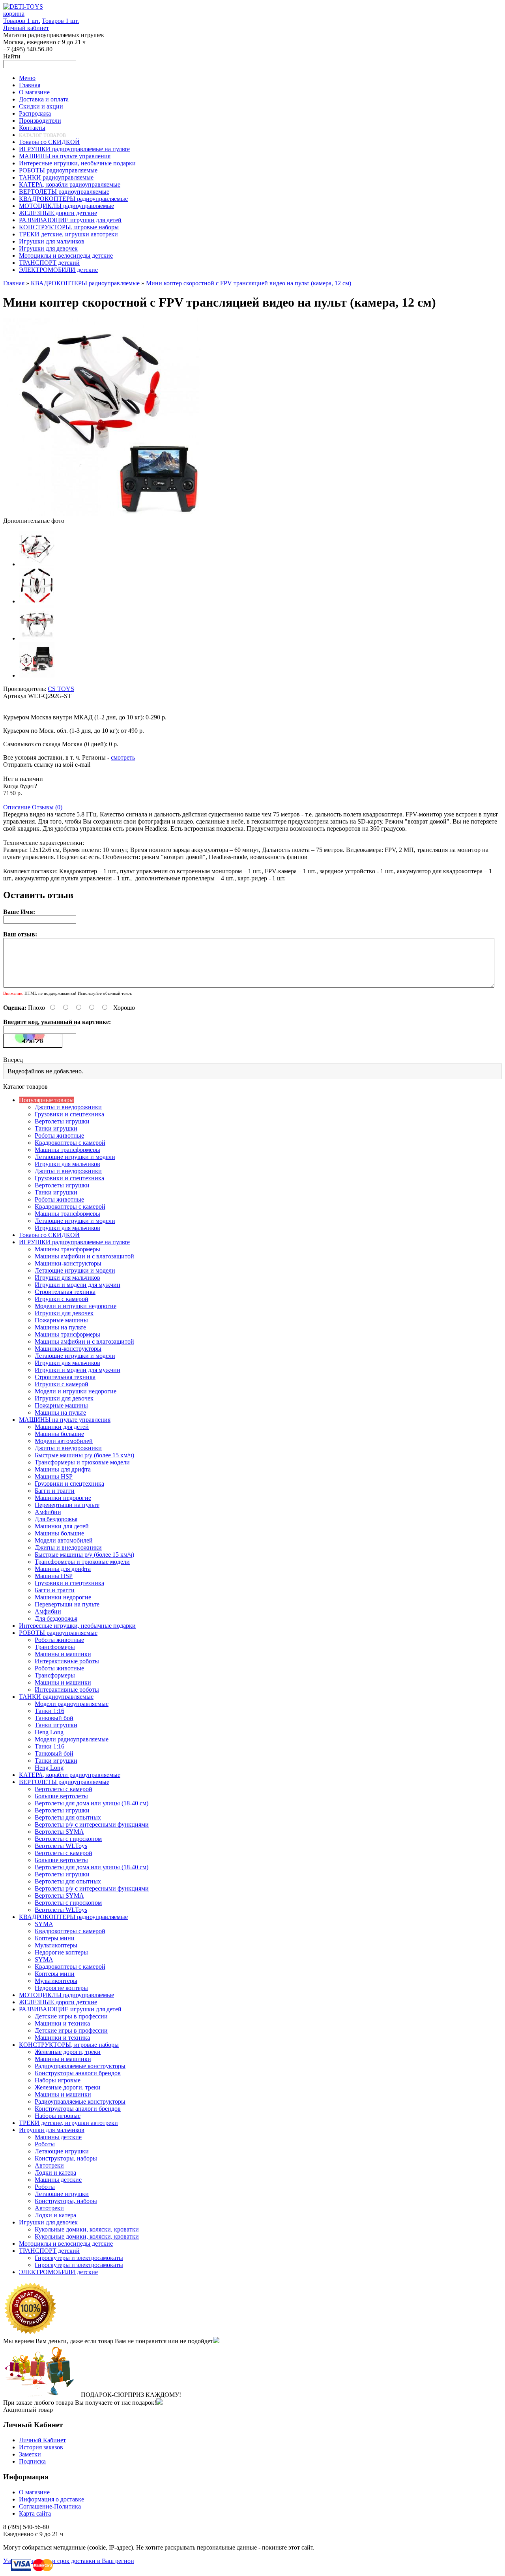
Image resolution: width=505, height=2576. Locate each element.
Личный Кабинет (42, 2440)
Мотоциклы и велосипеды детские (66, 2244)
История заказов (41, 2447)
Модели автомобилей (64, 1441)
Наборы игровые (58, 2080)
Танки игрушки (56, 1128)
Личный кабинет (26, 28)
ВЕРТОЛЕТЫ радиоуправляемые (64, 1782)
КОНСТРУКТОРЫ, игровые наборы (69, 2045)
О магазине (34, 2492)
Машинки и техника (62, 2023)
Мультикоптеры (56, 1945)
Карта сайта (35, 2513)
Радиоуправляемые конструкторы (80, 2066)
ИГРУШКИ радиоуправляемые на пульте (74, 1242)
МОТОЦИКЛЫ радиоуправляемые (66, 1995)
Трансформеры (55, 1647)
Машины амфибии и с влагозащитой (84, 1256)
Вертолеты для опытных (68, 1817)
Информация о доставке (51, 2499)
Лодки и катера (55, 2173)
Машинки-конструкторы (68, 1263)
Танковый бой (54, 1718)
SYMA (44, 1924)
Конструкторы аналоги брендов (78, 2073)
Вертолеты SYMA (59, 1832)
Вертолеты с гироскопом (68, 1839)
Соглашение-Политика (50, 2506)
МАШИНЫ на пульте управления (65, 1420)
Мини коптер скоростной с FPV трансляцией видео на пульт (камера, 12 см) (249, 283)
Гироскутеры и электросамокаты (79, 2258)
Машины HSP (54, 1476)
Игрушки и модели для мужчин (78, 1285)
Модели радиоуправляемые (72, 1704)
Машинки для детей (62, 1427)
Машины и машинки (63, 1654)
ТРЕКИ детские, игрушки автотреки (68, 2123)
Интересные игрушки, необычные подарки (77, 1626)
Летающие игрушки (62, 2151)
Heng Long (49, 1732)
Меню (27, 78)
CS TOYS (61, 689)
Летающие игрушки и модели (75, 1157)
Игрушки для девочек (64, 1313)
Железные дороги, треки (68, 2052)
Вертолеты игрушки (62, 1121)
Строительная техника (65, 1292)
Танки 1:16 (50, 1711)
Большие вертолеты (61, 1796)
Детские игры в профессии (71, 2016)
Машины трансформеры (67, 1150)
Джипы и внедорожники (68, 1107)
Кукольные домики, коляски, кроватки (87, 2229)
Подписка (32, 2461)
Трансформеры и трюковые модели (82, 1462)
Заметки (30, 2454)
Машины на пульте (60, 1327)
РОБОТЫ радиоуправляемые (58, 1633)
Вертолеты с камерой (64, 1789)
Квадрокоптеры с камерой (70, 1143)
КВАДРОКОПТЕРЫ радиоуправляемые (85, 283)
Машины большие (59, 1434)
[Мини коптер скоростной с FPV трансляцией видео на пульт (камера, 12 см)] (102, 514)
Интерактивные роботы (67, 1661)
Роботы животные (59, 1135)
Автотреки (49, 2165)
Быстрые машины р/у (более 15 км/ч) (84, 1455)
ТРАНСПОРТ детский (49, 2251)
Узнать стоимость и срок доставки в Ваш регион (69, 2561)
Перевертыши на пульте (67, 1505)
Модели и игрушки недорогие (76, 1306)
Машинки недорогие (63, 1498)
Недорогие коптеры (61, 1952)
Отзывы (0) (47, 807)
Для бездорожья (56, 1519)
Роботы (45, 2144)
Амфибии (48, 1512)
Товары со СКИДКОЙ (49, 1235)
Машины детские (58, 2137)
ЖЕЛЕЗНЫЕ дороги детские (58, 2002)
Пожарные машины (61, 1320)
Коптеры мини (55, 1938)
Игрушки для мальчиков (67, 1164)
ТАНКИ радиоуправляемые (56, 1697)
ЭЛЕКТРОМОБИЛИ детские (58, 2272)
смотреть (123, 757)
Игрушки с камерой (62, 1299)
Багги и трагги (55, 1491)
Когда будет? (20, 786)
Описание (17, 807)
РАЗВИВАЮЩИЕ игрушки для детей (70, 2009)
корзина (14, 14)
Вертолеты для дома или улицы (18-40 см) (92, 1803)
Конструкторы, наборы (66, 2158)
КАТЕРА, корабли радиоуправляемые (70, 1775)
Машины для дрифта (63, 1469)
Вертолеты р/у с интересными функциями (92, 1824)
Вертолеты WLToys (61, 1846)
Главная (14, 283)
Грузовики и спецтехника (69, 1114)
